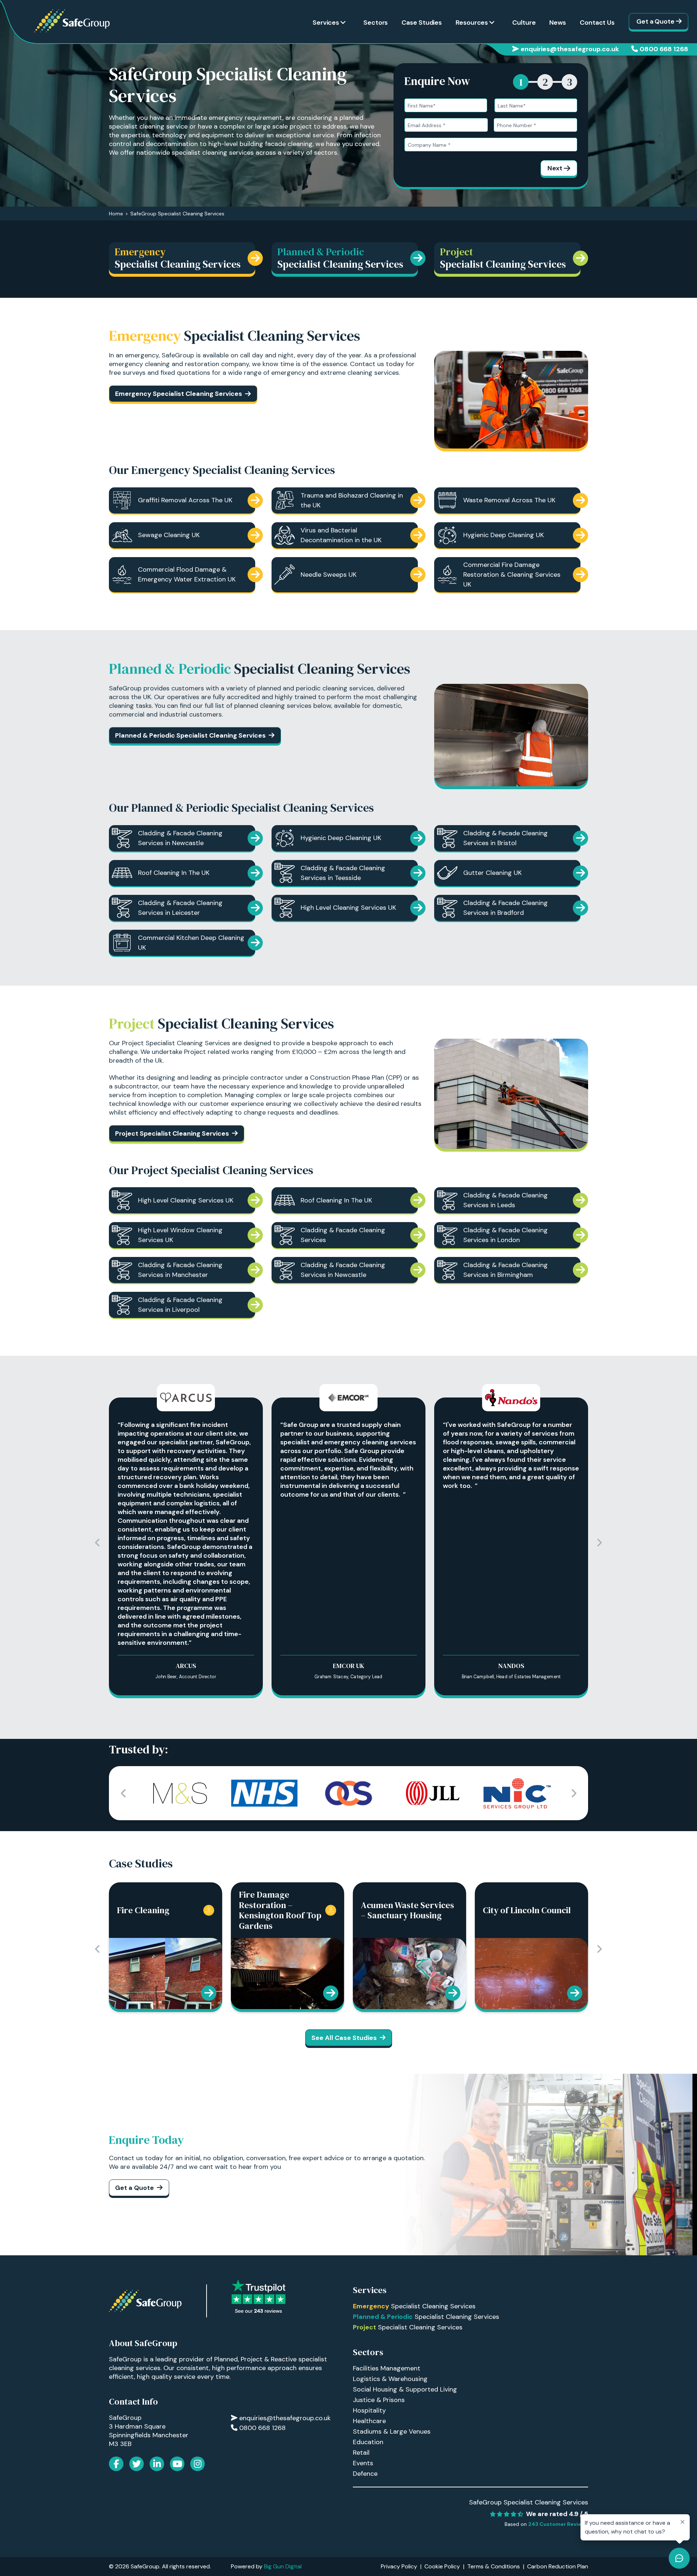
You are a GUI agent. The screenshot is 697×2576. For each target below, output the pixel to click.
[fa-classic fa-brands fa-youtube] (177, 2464)
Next (555, 168)
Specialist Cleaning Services (414, 2306)
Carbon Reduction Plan (558, 2566)
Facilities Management (387, 2368)
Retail (361, 2453)
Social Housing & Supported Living (405, 2389)
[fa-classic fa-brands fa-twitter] (136, 2464)
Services (326, 23)
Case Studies (422, 23)
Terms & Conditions (494, 2566)
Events (363, 2463)
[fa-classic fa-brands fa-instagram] (197, 2464)
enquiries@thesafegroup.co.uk (570, 49)
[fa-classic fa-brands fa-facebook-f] (116, 2464)
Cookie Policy (442, 2566)
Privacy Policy (399, 2566)
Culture (524, 23)
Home (116, 214)
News (558, 23)
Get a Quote (655, 21)
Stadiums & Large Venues (392, 2431)
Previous (98, 1543)
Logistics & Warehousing (390, 2379)
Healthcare (369, 2421)
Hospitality (369, 2410)
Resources (472, 23)
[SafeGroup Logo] (72, 21)
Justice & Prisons (379, 2400)
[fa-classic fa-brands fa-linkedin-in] (157, 2464)
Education (368, 2442)
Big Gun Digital (283, 2566)
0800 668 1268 (664, 49)
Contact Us (597, 23)
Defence (365, 2474)
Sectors (376, 23)
